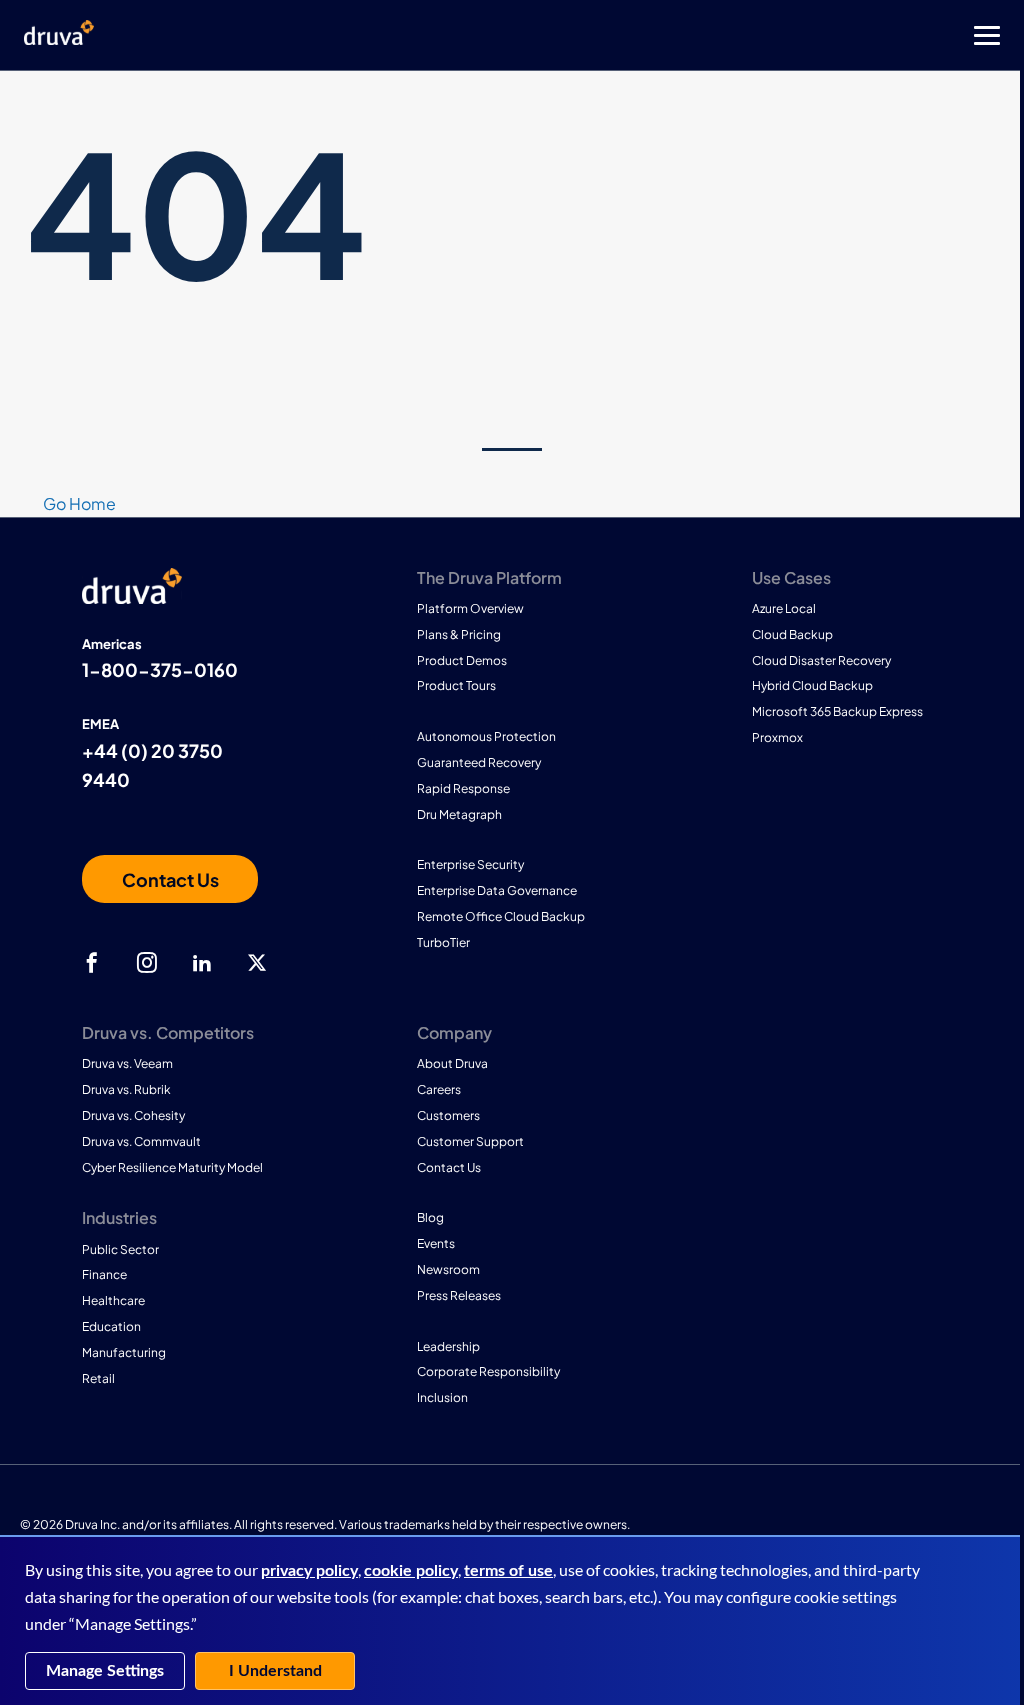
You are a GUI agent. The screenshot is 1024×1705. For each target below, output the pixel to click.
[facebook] (92, 963)
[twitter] (257, 963)
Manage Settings (105, 1671)
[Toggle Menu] (592, 35)
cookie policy (411, 1571)
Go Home (79, 503)
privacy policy (309, 1571)
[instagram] (147, 963)
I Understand (275, 1671)
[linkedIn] (202, 963)
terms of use (508, 1571)
